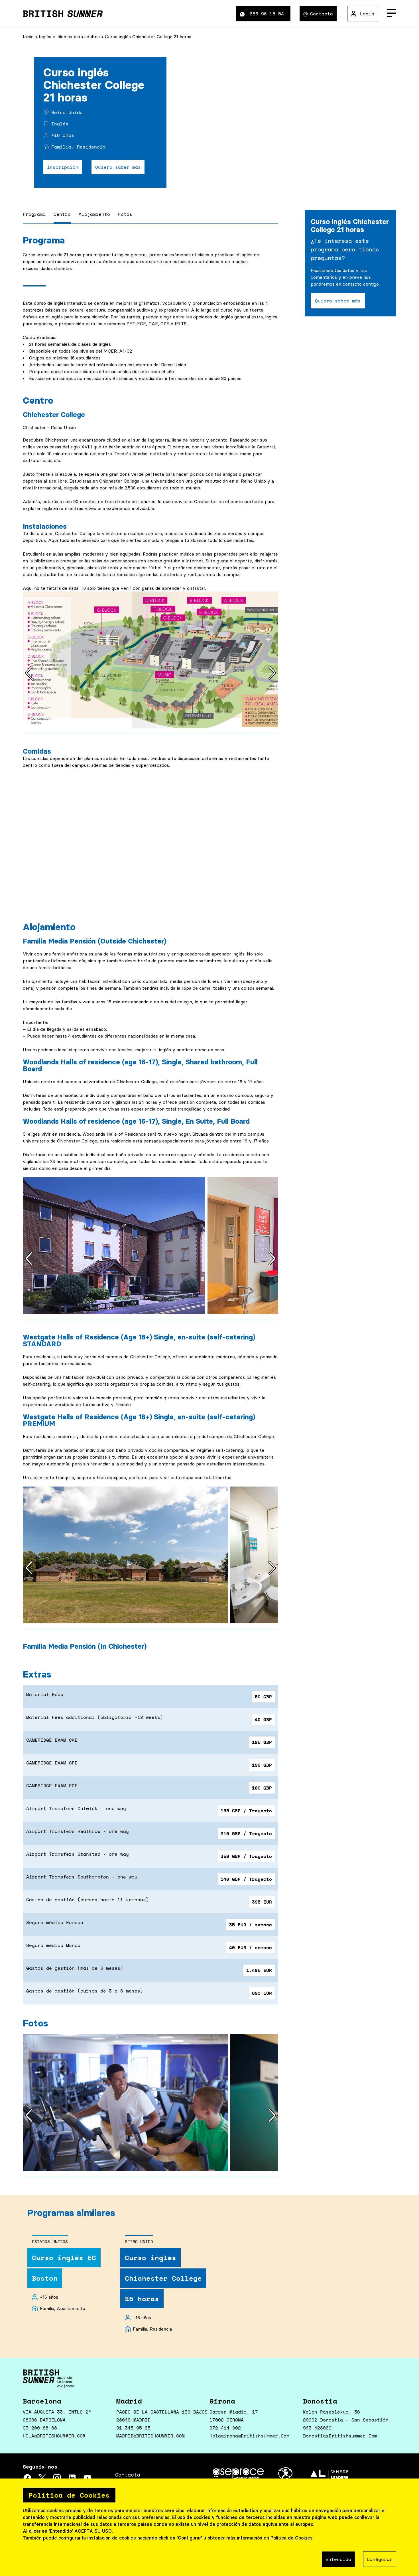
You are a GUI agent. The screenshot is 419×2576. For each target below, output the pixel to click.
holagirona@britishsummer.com (249, 2436)
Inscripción (63, 167)
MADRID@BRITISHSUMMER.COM (150, 2436)
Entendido (338, 2559)
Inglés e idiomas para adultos (70, 36)
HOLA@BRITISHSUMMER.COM (54, 2436)
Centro (62, 214)
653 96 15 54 (267, 14)
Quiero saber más (118, 167)
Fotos (125, 214)
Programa (34, 214)
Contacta (322, 14)
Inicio (29, 36)
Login (367, 14)
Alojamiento (94, 214)
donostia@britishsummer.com (340, 2436)
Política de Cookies (292, 2538)
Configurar (380, 2559)
